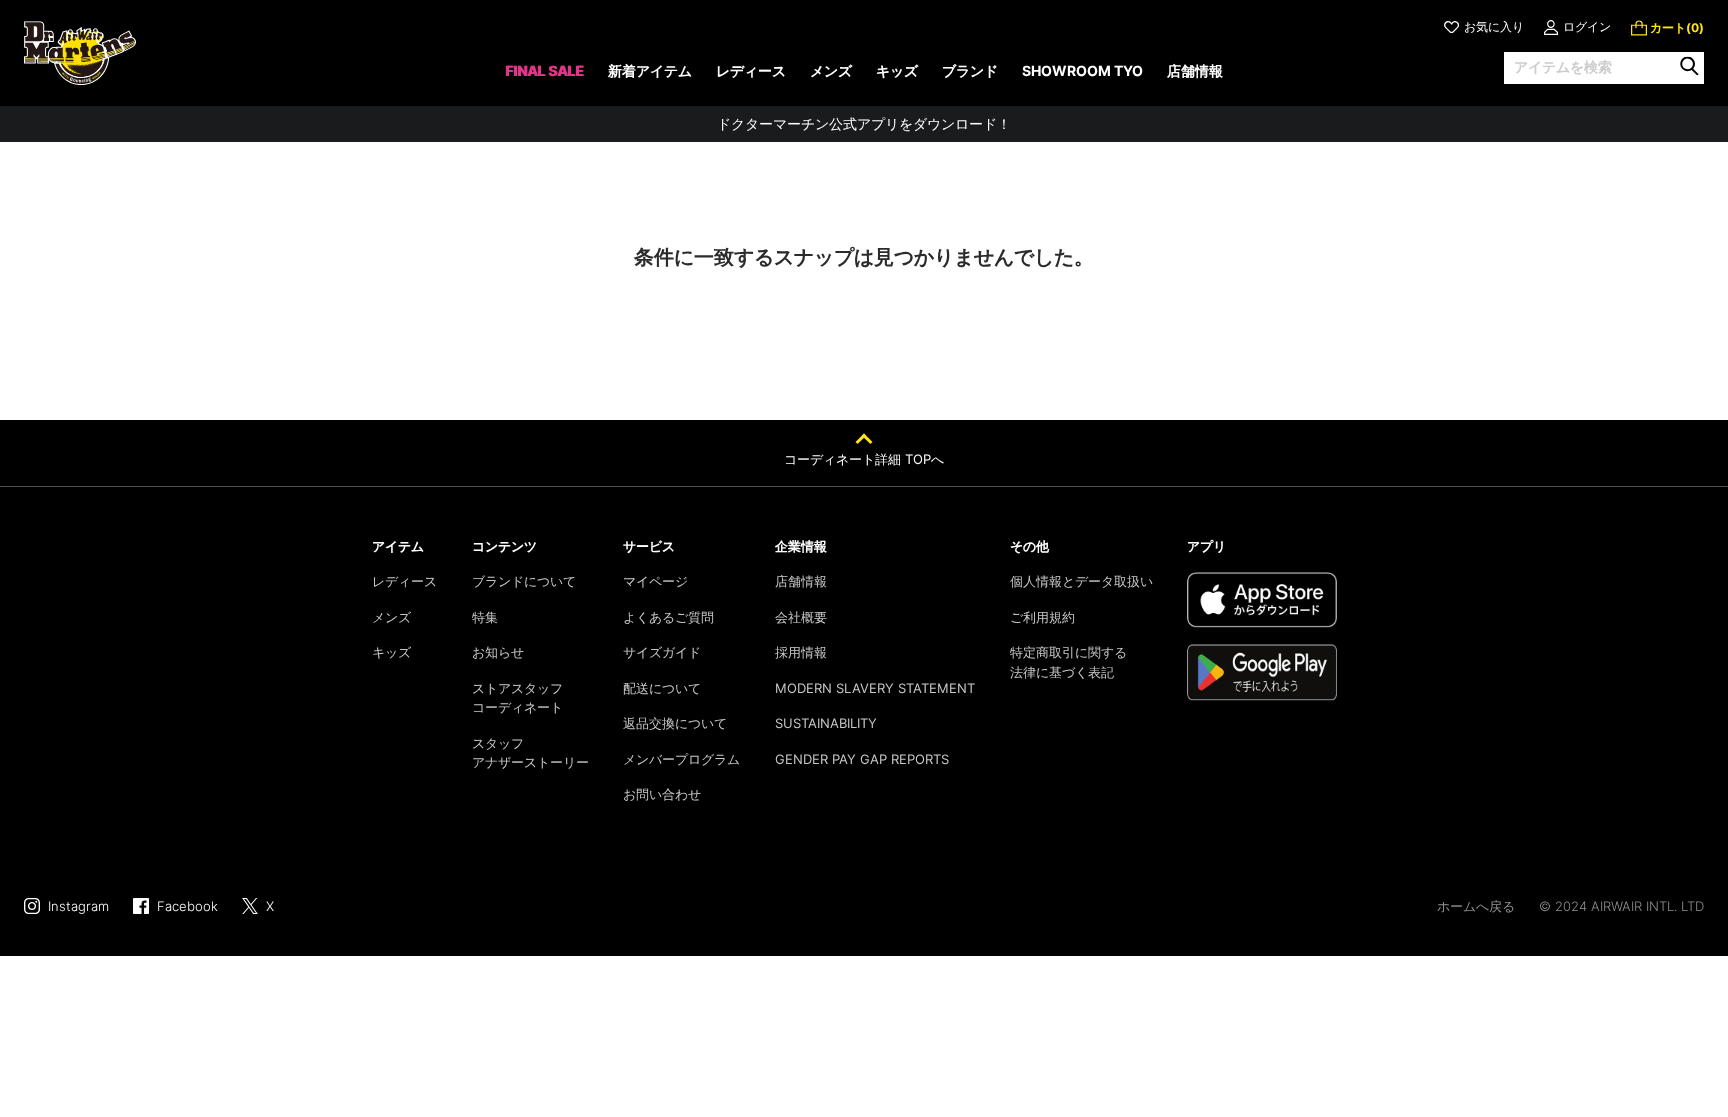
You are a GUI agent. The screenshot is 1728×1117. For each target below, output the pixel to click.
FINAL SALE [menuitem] (544, 70)
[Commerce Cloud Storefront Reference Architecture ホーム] (80, 53)
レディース (404, 581)
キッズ (391, 652)
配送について (662, 688)
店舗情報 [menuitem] (1195, 70)
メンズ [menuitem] (831, 70)
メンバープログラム (681, 759)
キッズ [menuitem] (897, 70)
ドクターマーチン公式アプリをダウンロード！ (864, 123)
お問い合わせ (662, 794)
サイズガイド (662, 652)
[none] (544, 77)
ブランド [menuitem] (970, 70)
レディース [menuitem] (751, 70)
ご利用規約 (1042, 617)
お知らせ (498, 652)
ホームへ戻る (1476, 906)
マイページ (655, 581)
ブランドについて (524, 581)
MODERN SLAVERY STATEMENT (875, 688)
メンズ (391, 617)
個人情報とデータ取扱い (1081, 581)
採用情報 (801, 652)
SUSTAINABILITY (826, 723)
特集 (485, 617)
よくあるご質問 (668, 617)
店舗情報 (801, 581)
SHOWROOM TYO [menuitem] (1082, 70)
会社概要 (801, 617)
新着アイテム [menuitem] (650, 70)
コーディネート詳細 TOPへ (864, 459)
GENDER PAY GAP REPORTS (862, 759)
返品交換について (675, 723)
